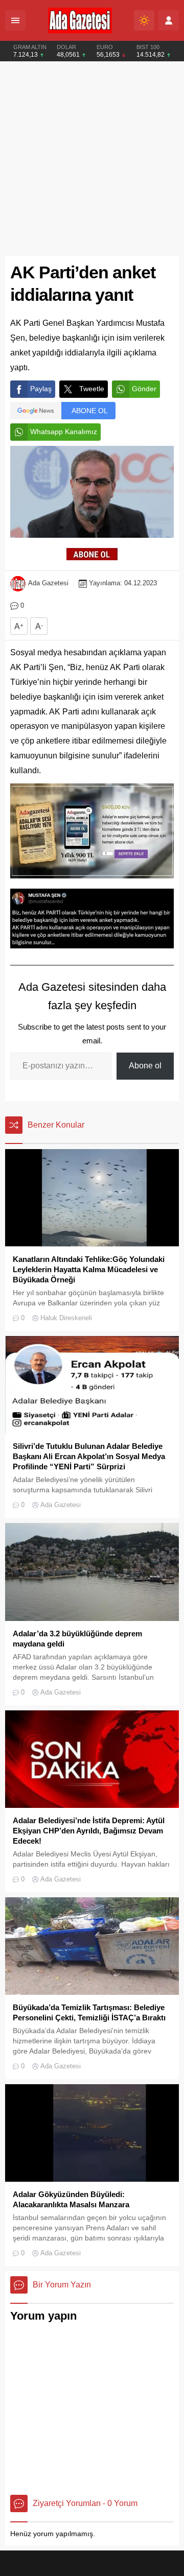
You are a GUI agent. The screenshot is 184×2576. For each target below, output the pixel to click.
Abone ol (145, 1066)
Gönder (144, 389)
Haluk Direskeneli (66, 1318)
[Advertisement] (92, 159)
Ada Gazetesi (48, 583)
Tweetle (92, 389)
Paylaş (41, 389)
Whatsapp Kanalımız (64, 432)
